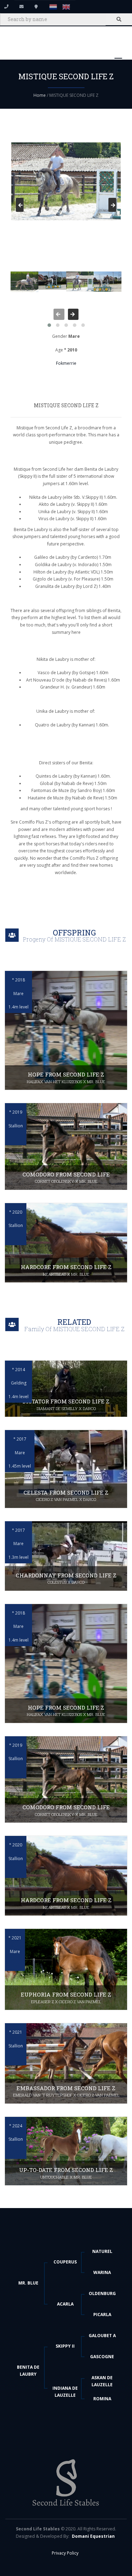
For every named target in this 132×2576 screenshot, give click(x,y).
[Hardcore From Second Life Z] (66, 1243)
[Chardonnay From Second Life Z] (66, 1556)
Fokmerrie (66, 363)
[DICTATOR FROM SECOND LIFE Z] (66, 1389)
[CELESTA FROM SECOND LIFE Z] (66, 1469)
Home (40, 95)
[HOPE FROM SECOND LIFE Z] (66, 1030)
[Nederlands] (51, 6)
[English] (66, 6)
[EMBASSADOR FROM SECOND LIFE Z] (66, 2063)
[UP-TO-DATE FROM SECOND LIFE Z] (66, 2151)
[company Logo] (66, 2486)
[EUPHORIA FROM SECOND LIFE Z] (66, 1969)
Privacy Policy (65, 2553)
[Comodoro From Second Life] (66, 1146)
